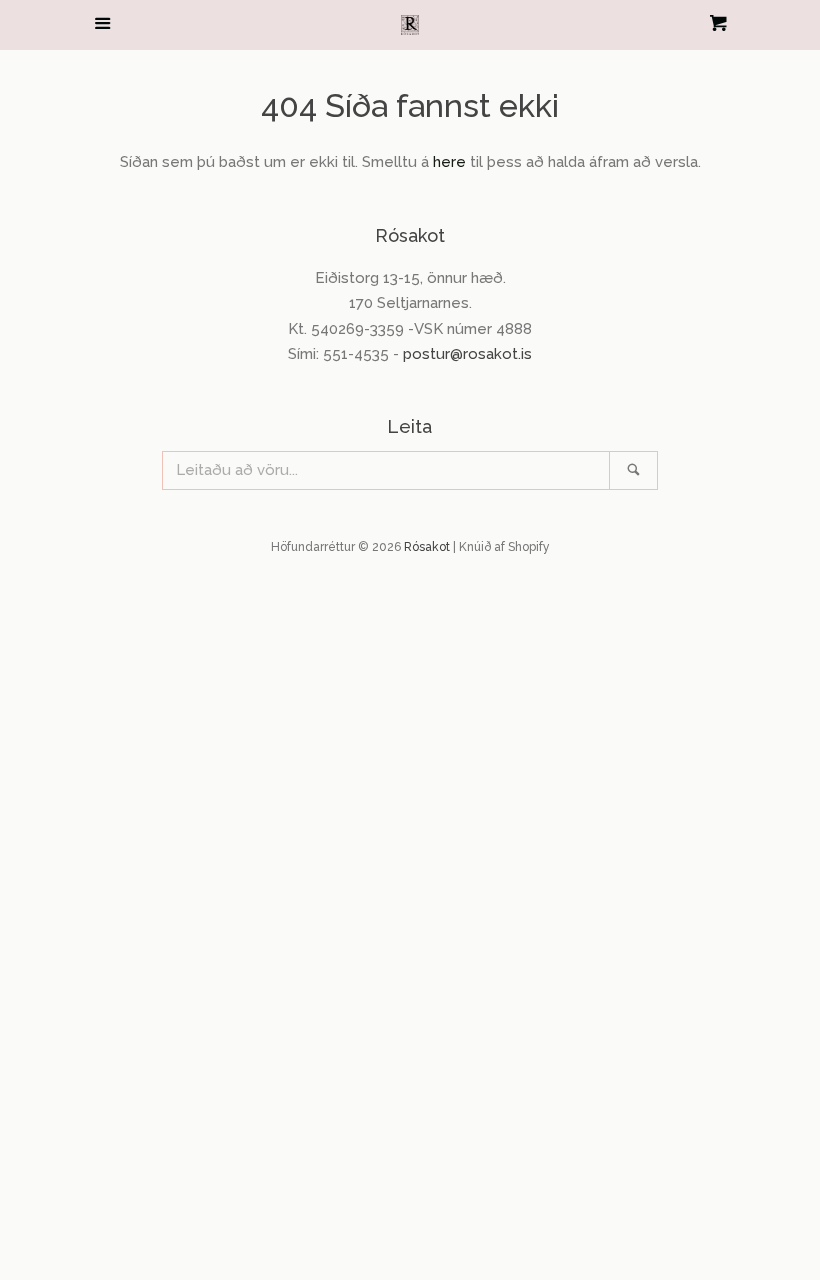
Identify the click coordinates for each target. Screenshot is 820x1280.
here (449, 162)
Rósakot (427, 547)
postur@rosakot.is (467, 354)
